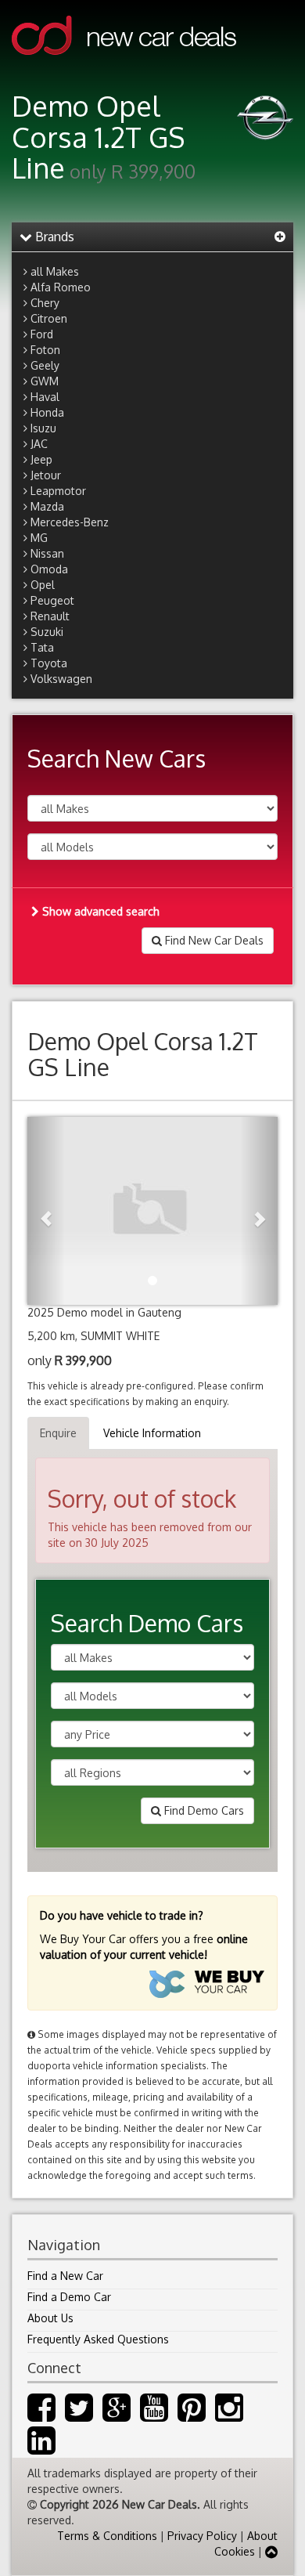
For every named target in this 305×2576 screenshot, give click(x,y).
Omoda (49, 569)
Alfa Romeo (61, 287)
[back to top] (271, 2551)
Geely (45, 365)
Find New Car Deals (213, 940)
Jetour (46, 475)
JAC (39, 444)
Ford (42, 334)
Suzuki (47, 632)
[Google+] (117, 2415)
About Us (50, 2318)
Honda (47, 412)
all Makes (55, 271)
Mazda (47, 506)
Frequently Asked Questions (98, 2339)
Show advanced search (99, 911)
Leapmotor (58, 491)
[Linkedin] (41, 2448)
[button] (46, 1211)
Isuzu (43, 428)
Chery (45, 303)
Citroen (49, 318)
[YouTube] (154, 2415)
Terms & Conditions (107, 2536)
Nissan (47, 553)
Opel (43, 585)
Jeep (41, 459)
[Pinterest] (192, 2415)
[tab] (152, 237)
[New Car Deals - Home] (124, 66)
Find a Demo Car (69, 2297)
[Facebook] (41, 2415)
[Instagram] (229, 2415)
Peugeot (52, 600)
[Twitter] (79, 2415)
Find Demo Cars (203, 1810)
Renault (50, 616)
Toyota (49, 663)
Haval (45, 397)
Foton (45, 350)
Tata (42, 647)
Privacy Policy (202, 2536)
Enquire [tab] (58, 1433)
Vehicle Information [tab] (152, 1433)
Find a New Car (65, 2276)
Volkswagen (61, 679)
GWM (45, 381)
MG (39, 538)
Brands (53, 237)
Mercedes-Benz (70, 522)
